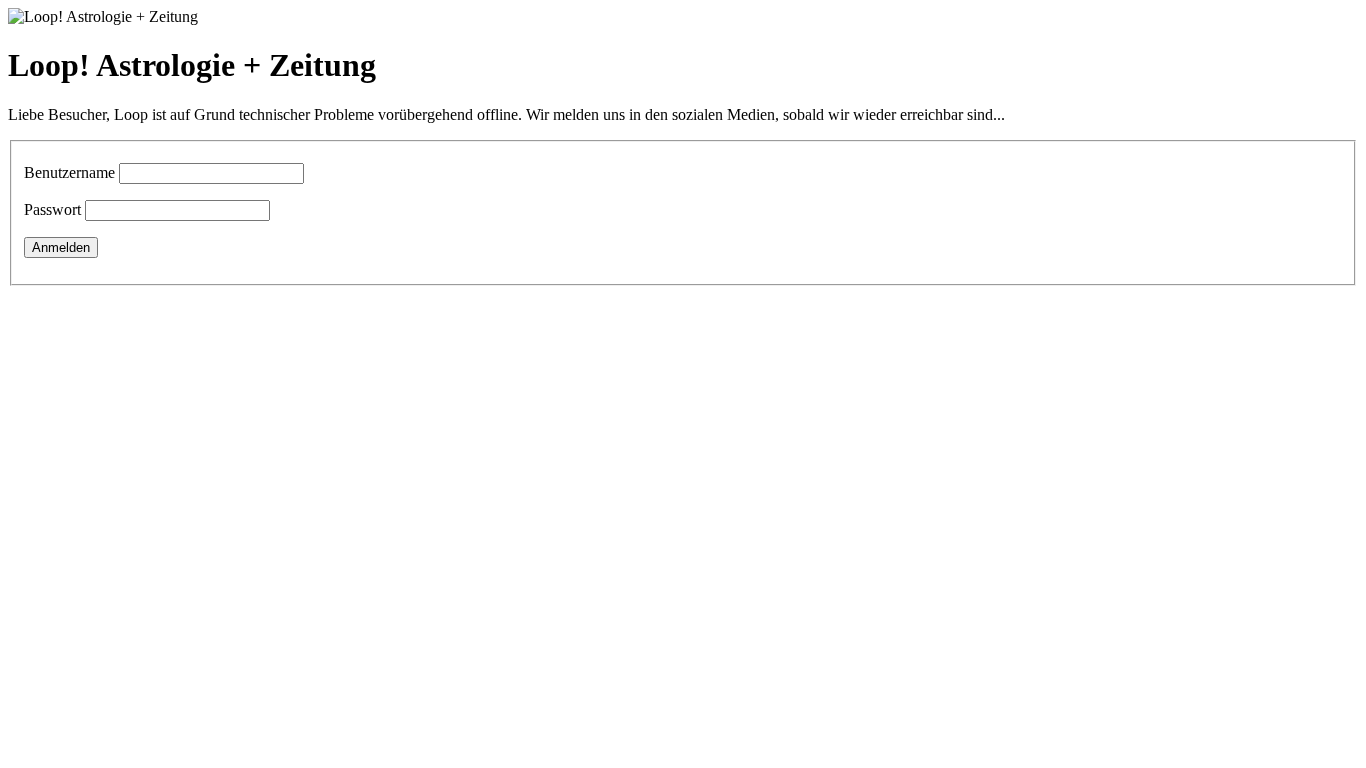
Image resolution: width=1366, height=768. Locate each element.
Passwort (52, 209)
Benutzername (69, 172)
